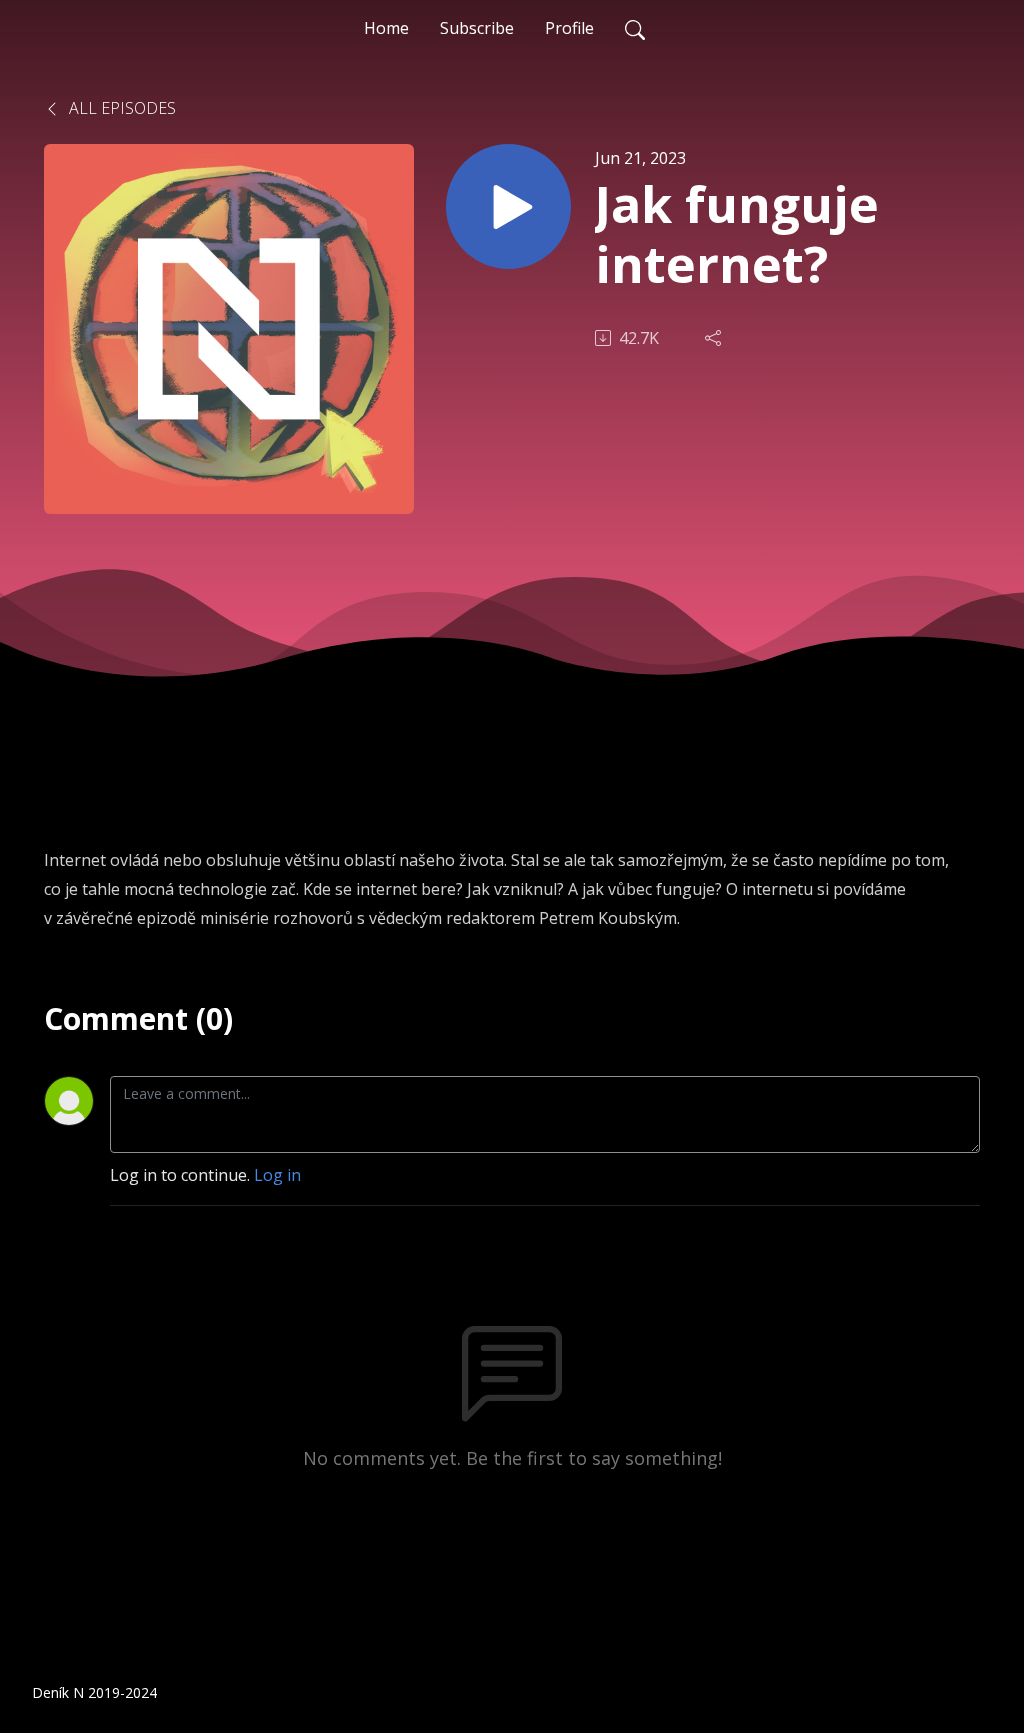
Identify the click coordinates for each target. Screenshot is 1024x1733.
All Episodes (120, 108)
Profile (569, 28)
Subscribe (477, 28)
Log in (277, 1175)
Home (386, 28)
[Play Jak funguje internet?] (508, 206)
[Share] (715, 338)
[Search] (635, 28)
